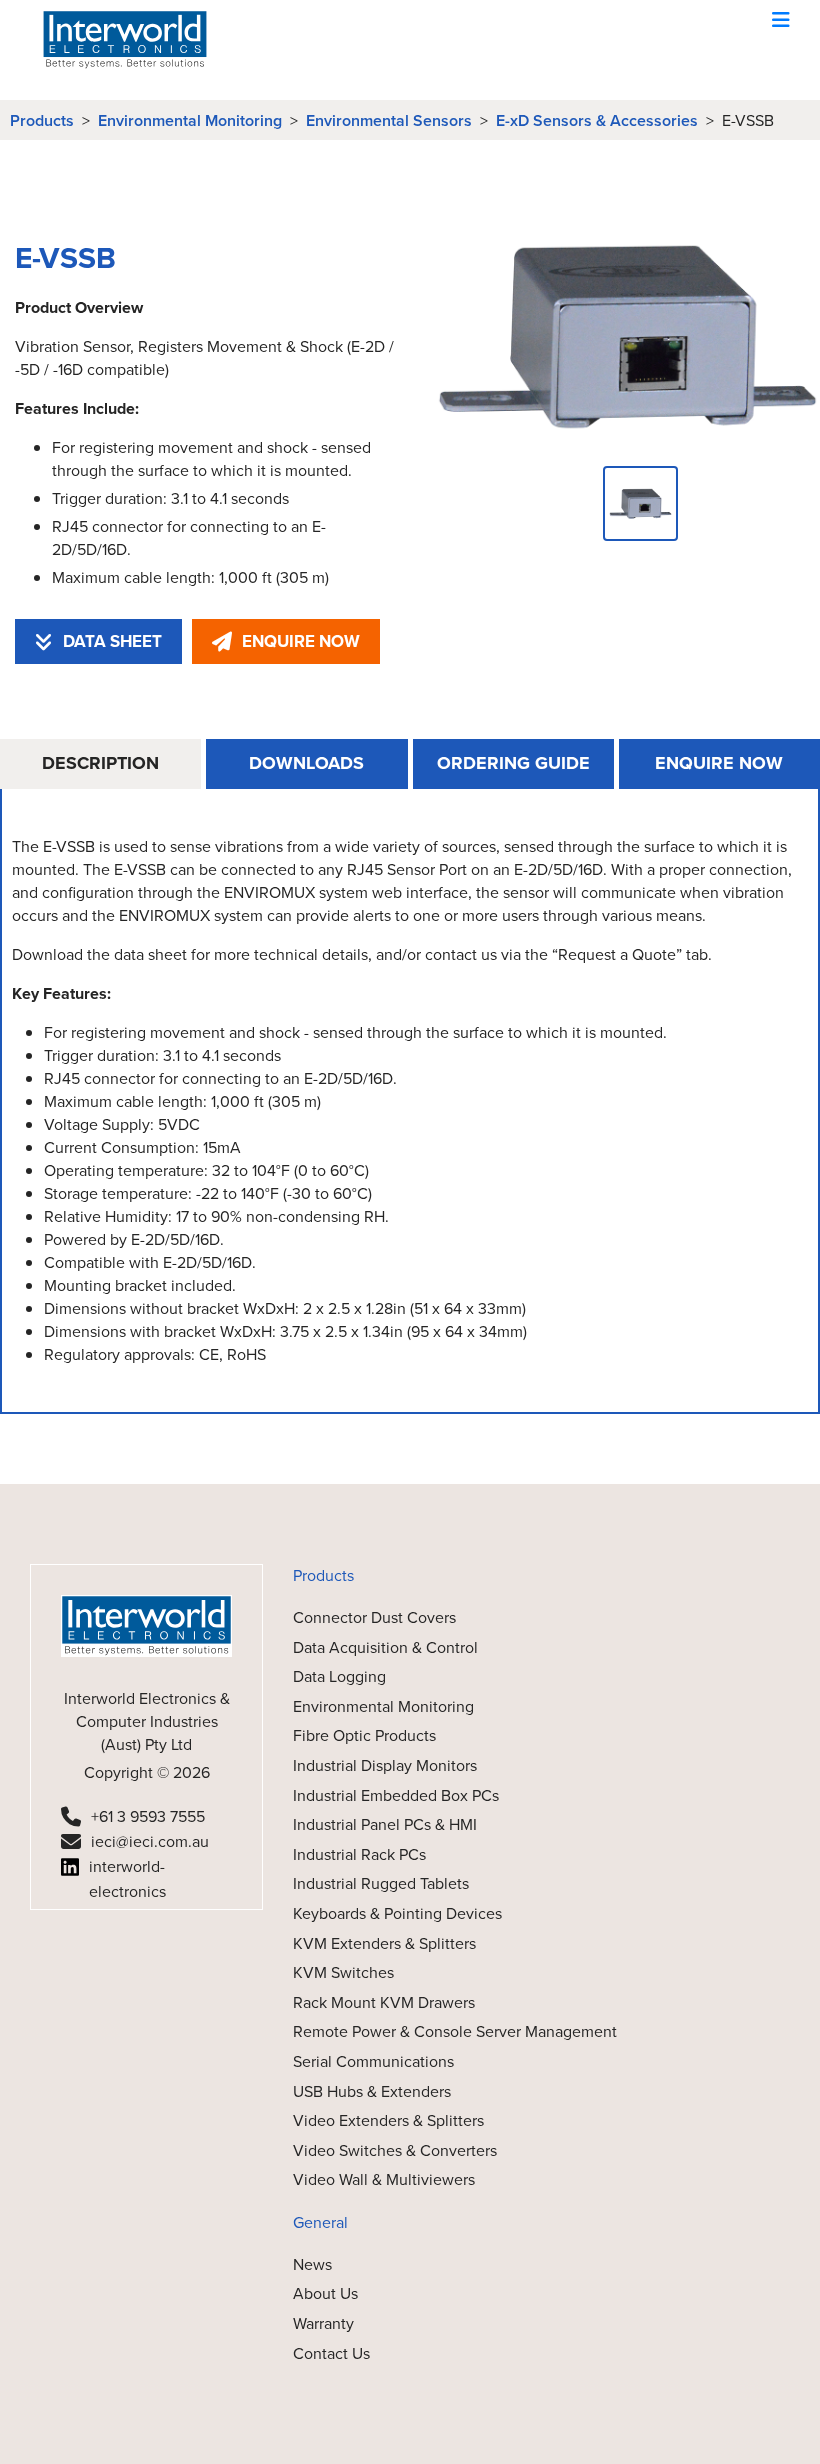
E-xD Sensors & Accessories (597, 120)
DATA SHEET (112, 641)
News (312, 2264)
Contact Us (331, 2353)
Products (42, 120)
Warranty (323, 2323)
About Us (325, 2293)
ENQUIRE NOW (301, 641)
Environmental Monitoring (190, 120)
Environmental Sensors (389, 120)
